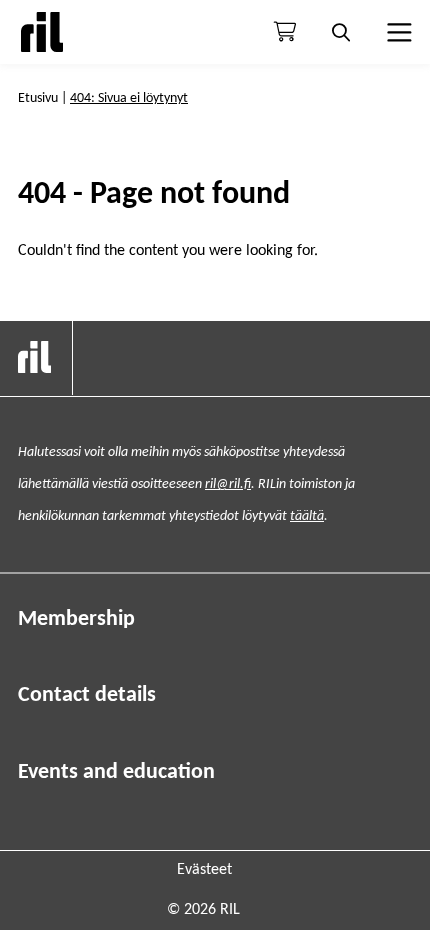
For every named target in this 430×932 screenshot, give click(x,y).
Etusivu (38, 98)
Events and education (116, 772)
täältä (307, 516)
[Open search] (341, 32)
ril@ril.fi (228, 484)
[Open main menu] (397, 32)
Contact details (87, 695)
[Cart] (285, 32)
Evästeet (204, 870)
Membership (76, 619)
